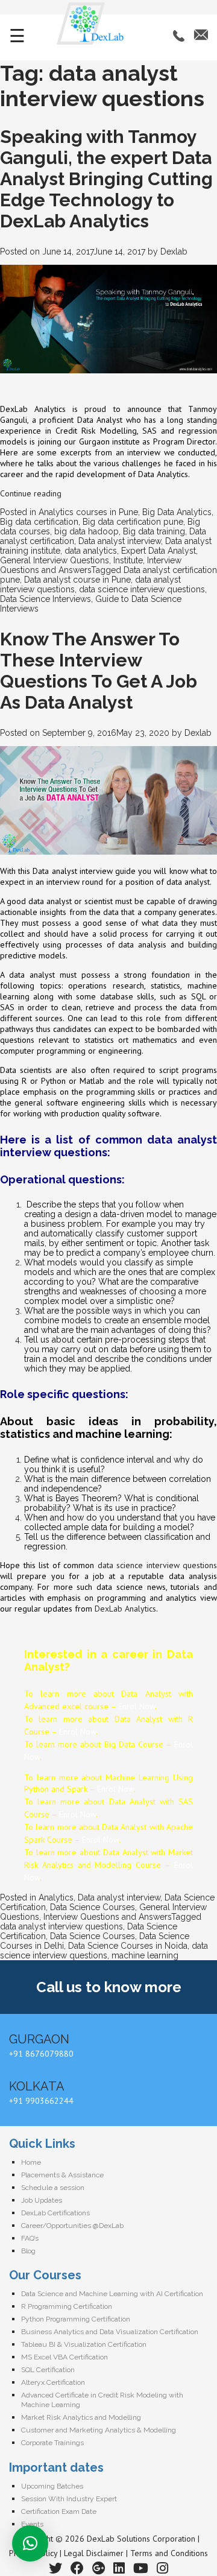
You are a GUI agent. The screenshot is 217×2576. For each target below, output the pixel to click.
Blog (28, 2251)
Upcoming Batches (52, 2486)
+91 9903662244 (41, 2101)
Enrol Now (137, 1706)
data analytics (91, 551)
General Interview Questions (55, 560)
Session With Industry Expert (69, 2499)
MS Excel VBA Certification (64, 2357)
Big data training (154, 531)
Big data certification (39, 522)
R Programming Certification (67, 2306)
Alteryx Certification (53, 2382)
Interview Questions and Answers (107, 1917)
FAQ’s (30, 2238)
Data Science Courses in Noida (128, 1946)
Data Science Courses (93, 1907)
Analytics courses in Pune (88, 512)
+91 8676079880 (41, 2054)
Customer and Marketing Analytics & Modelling (99, 2430)
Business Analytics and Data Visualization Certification (110, 2332)
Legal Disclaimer (94, 2553)
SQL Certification (48, 2370)
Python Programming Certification (76, 2319)
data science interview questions (142, 589)
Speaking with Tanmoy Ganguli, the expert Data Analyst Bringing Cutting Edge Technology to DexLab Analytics (106, 179)
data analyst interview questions (61, 1926)
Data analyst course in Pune (77, 580)
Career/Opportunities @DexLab (72, 2226)
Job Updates (42, 2200)
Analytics (56, 1897)
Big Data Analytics (177, 512)
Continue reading (31, 493)
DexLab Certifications (55, 2213)
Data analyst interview (120, 541)
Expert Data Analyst (159, 551)
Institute (128, 560)
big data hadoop (86, 531)
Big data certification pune (133, 522)
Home (31, 2162)
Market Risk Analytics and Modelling (81, 2417)
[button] (30, 2543)
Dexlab (174, 252)
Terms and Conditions (169, 2553)
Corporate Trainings (52, 2443)
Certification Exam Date (59, 2511)
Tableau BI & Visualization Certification (84, 2344)
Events (32, 2524)
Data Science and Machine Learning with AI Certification (112, 2294)
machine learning (145, 1955)
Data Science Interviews (46, 599)
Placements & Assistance (62, 2175)
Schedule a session (53, 2188)
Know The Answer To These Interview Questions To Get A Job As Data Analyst (99, 671)
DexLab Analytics (125, 1609)
